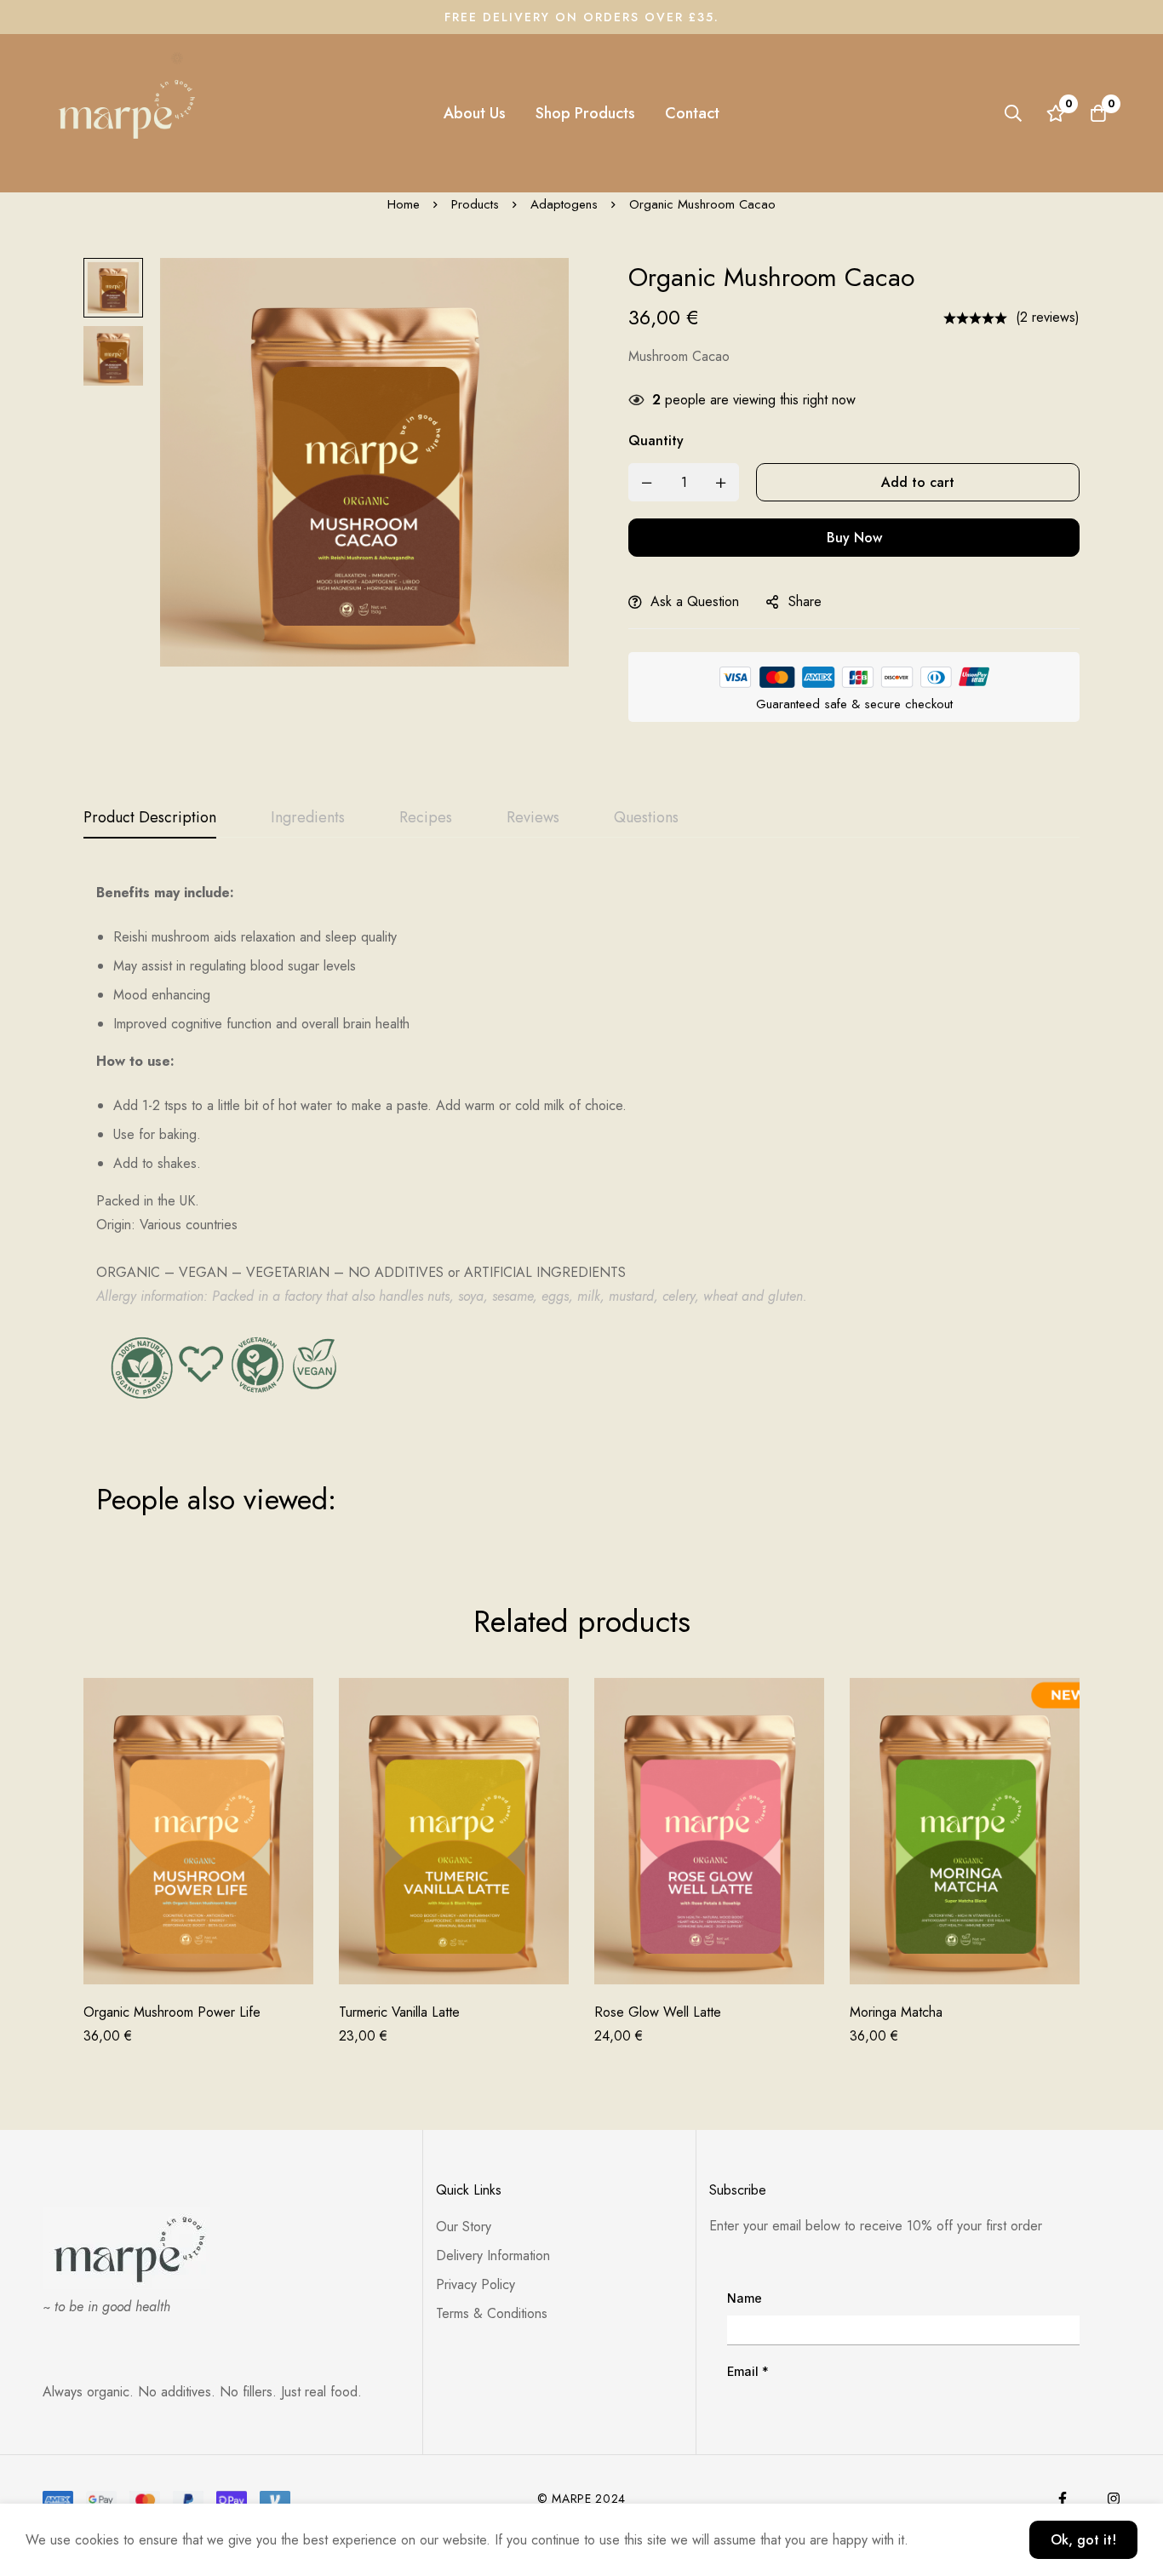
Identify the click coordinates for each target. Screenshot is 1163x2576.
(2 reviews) (1048, 317)
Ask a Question (695, 601)
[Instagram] (1114, 2499)
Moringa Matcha (896, 2012)
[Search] (1013, 113)
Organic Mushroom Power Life (172, 2012)
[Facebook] (1063, 2499)
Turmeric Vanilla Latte (399, 2012)
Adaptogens (564, 204)
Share (805, 601)
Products (475, 204)
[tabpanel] (581, 1198)
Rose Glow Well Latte (658, 2012)
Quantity (656, 441)
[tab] (150, 818)
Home (404, 204)
